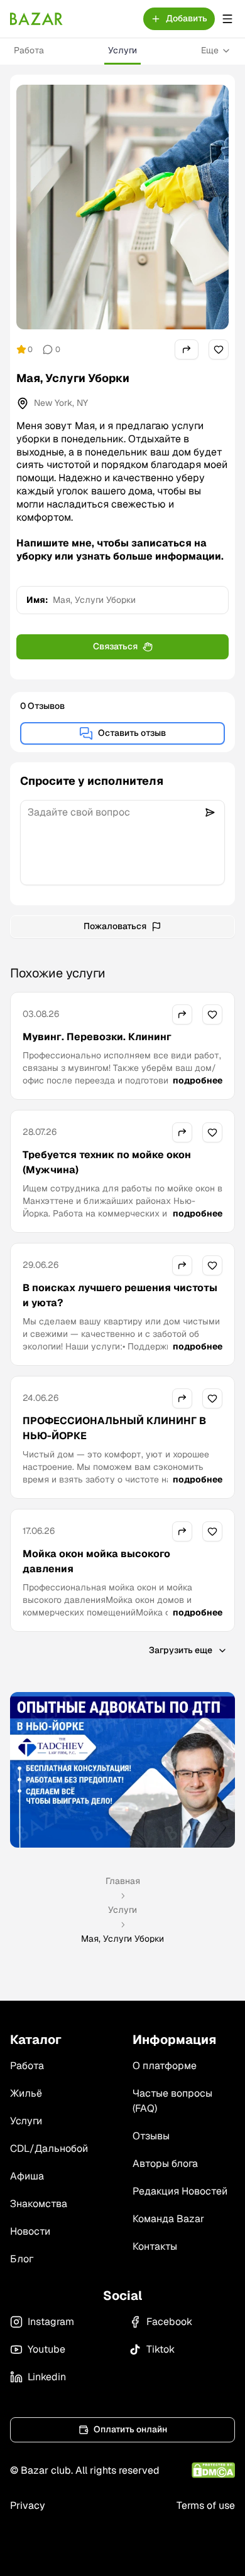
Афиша (27, 2176)
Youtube (46, 2349)
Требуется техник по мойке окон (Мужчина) (107, 1162)
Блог (22, 2259)
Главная (123, 1881)
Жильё (26, 2093)
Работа (29, 50)
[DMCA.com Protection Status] (213, 2470)
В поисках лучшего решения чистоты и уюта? (120, 1295)
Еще (210, 50)
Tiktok (161, 2349)
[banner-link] (122, 1770)
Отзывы (151, 2136)
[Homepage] (36, 19)
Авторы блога (165, 2164)
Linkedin (47, 2377)
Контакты (155, 2246)
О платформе (165, 2066)
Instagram (51, 2322)
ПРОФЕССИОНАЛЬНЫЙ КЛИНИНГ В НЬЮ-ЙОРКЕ (114, 1428)
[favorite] (219, 349)
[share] (187, 349)
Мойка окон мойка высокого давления (96, 1561)
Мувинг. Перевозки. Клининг (97, 1037)
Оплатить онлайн (130, 2429)
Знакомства (39, 2204)
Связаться (115, 646)
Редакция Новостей (180, 2191)
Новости (30, 2231)
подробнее (198, 1080)
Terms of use (206, 2505)
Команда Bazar (168, 2219)
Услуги (122, 50)
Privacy (28, 2505)
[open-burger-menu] (227, 19)
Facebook (169, 2322)
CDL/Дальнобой (49, 2148)
